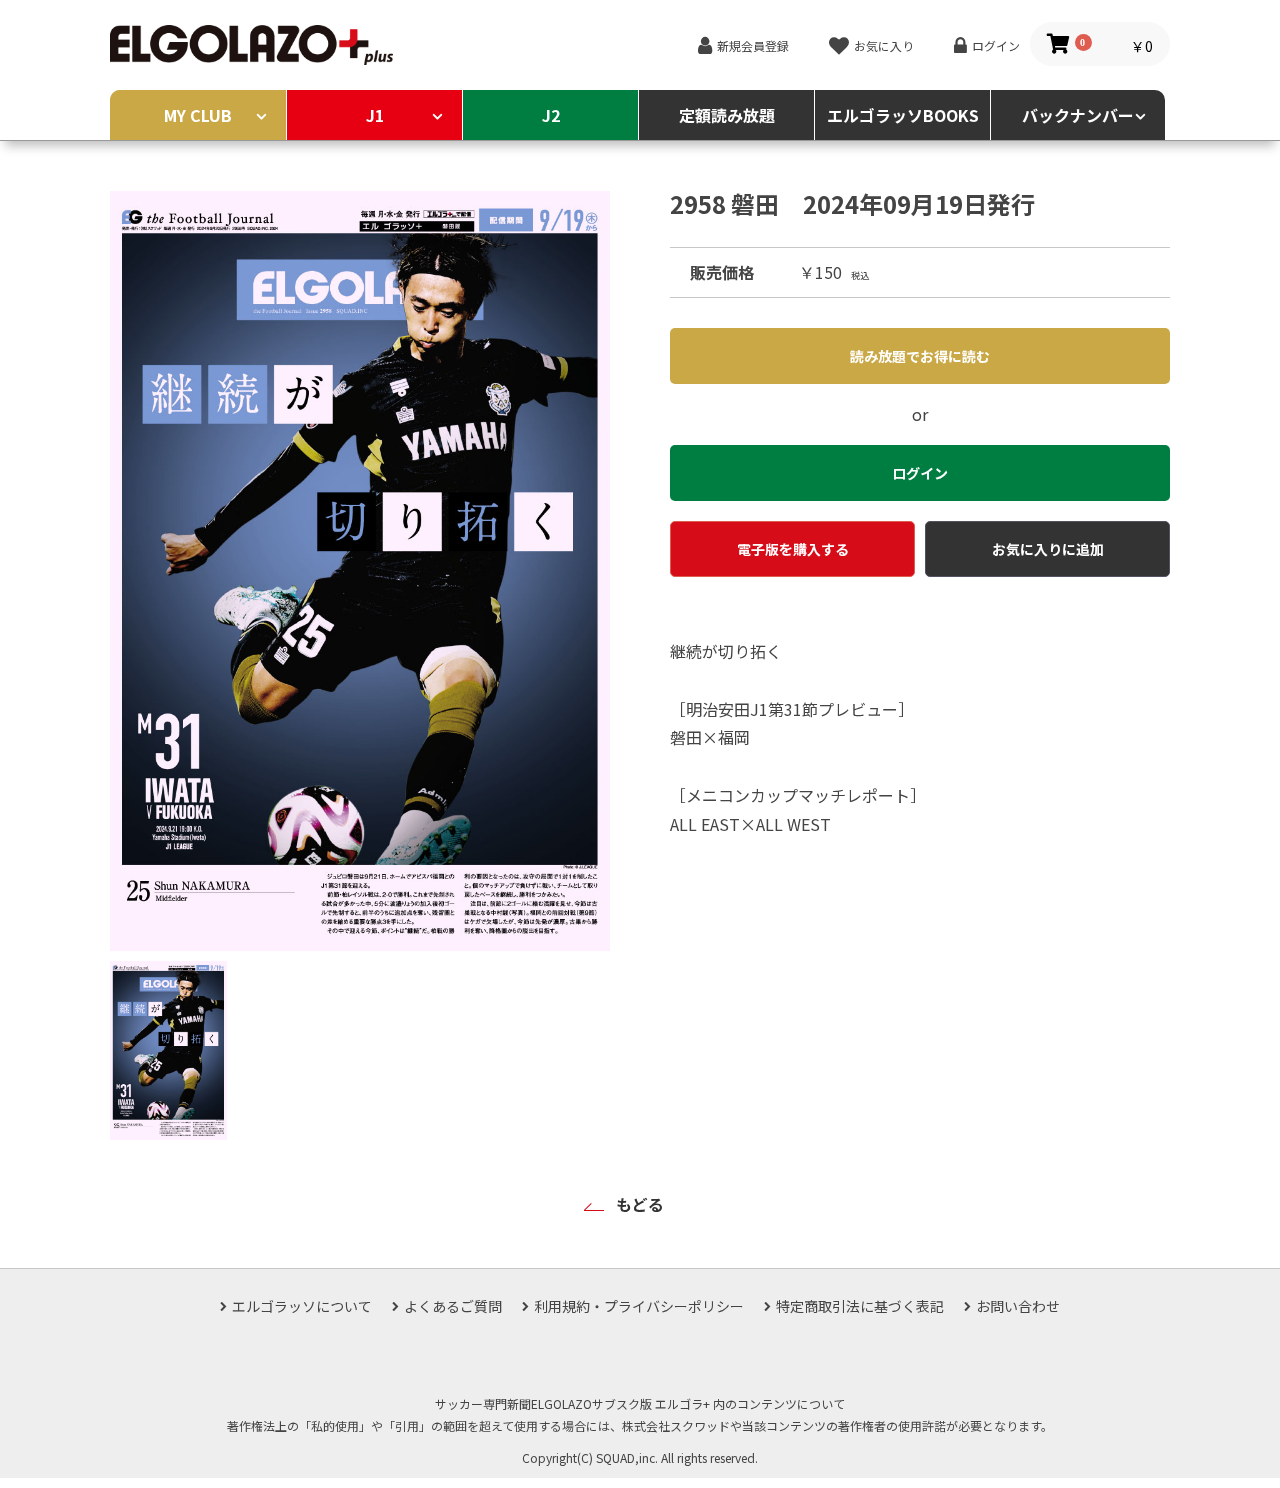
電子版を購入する (793, 549)
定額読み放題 (727, 115)
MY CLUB (198, 115)
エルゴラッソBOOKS (903, 115)
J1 (375, 115)
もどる (640, 1204)
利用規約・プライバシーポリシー (639, 1306)
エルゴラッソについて (302, 1306)
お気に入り (884, 45)
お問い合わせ (1018, 1306)
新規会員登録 (753, 45)
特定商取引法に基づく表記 (860, 1306)
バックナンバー (1078, 115)
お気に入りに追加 (1048, 549)
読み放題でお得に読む (920, 356)
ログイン (996, 45)
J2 (551, 115)
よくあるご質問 (453, 1306)
